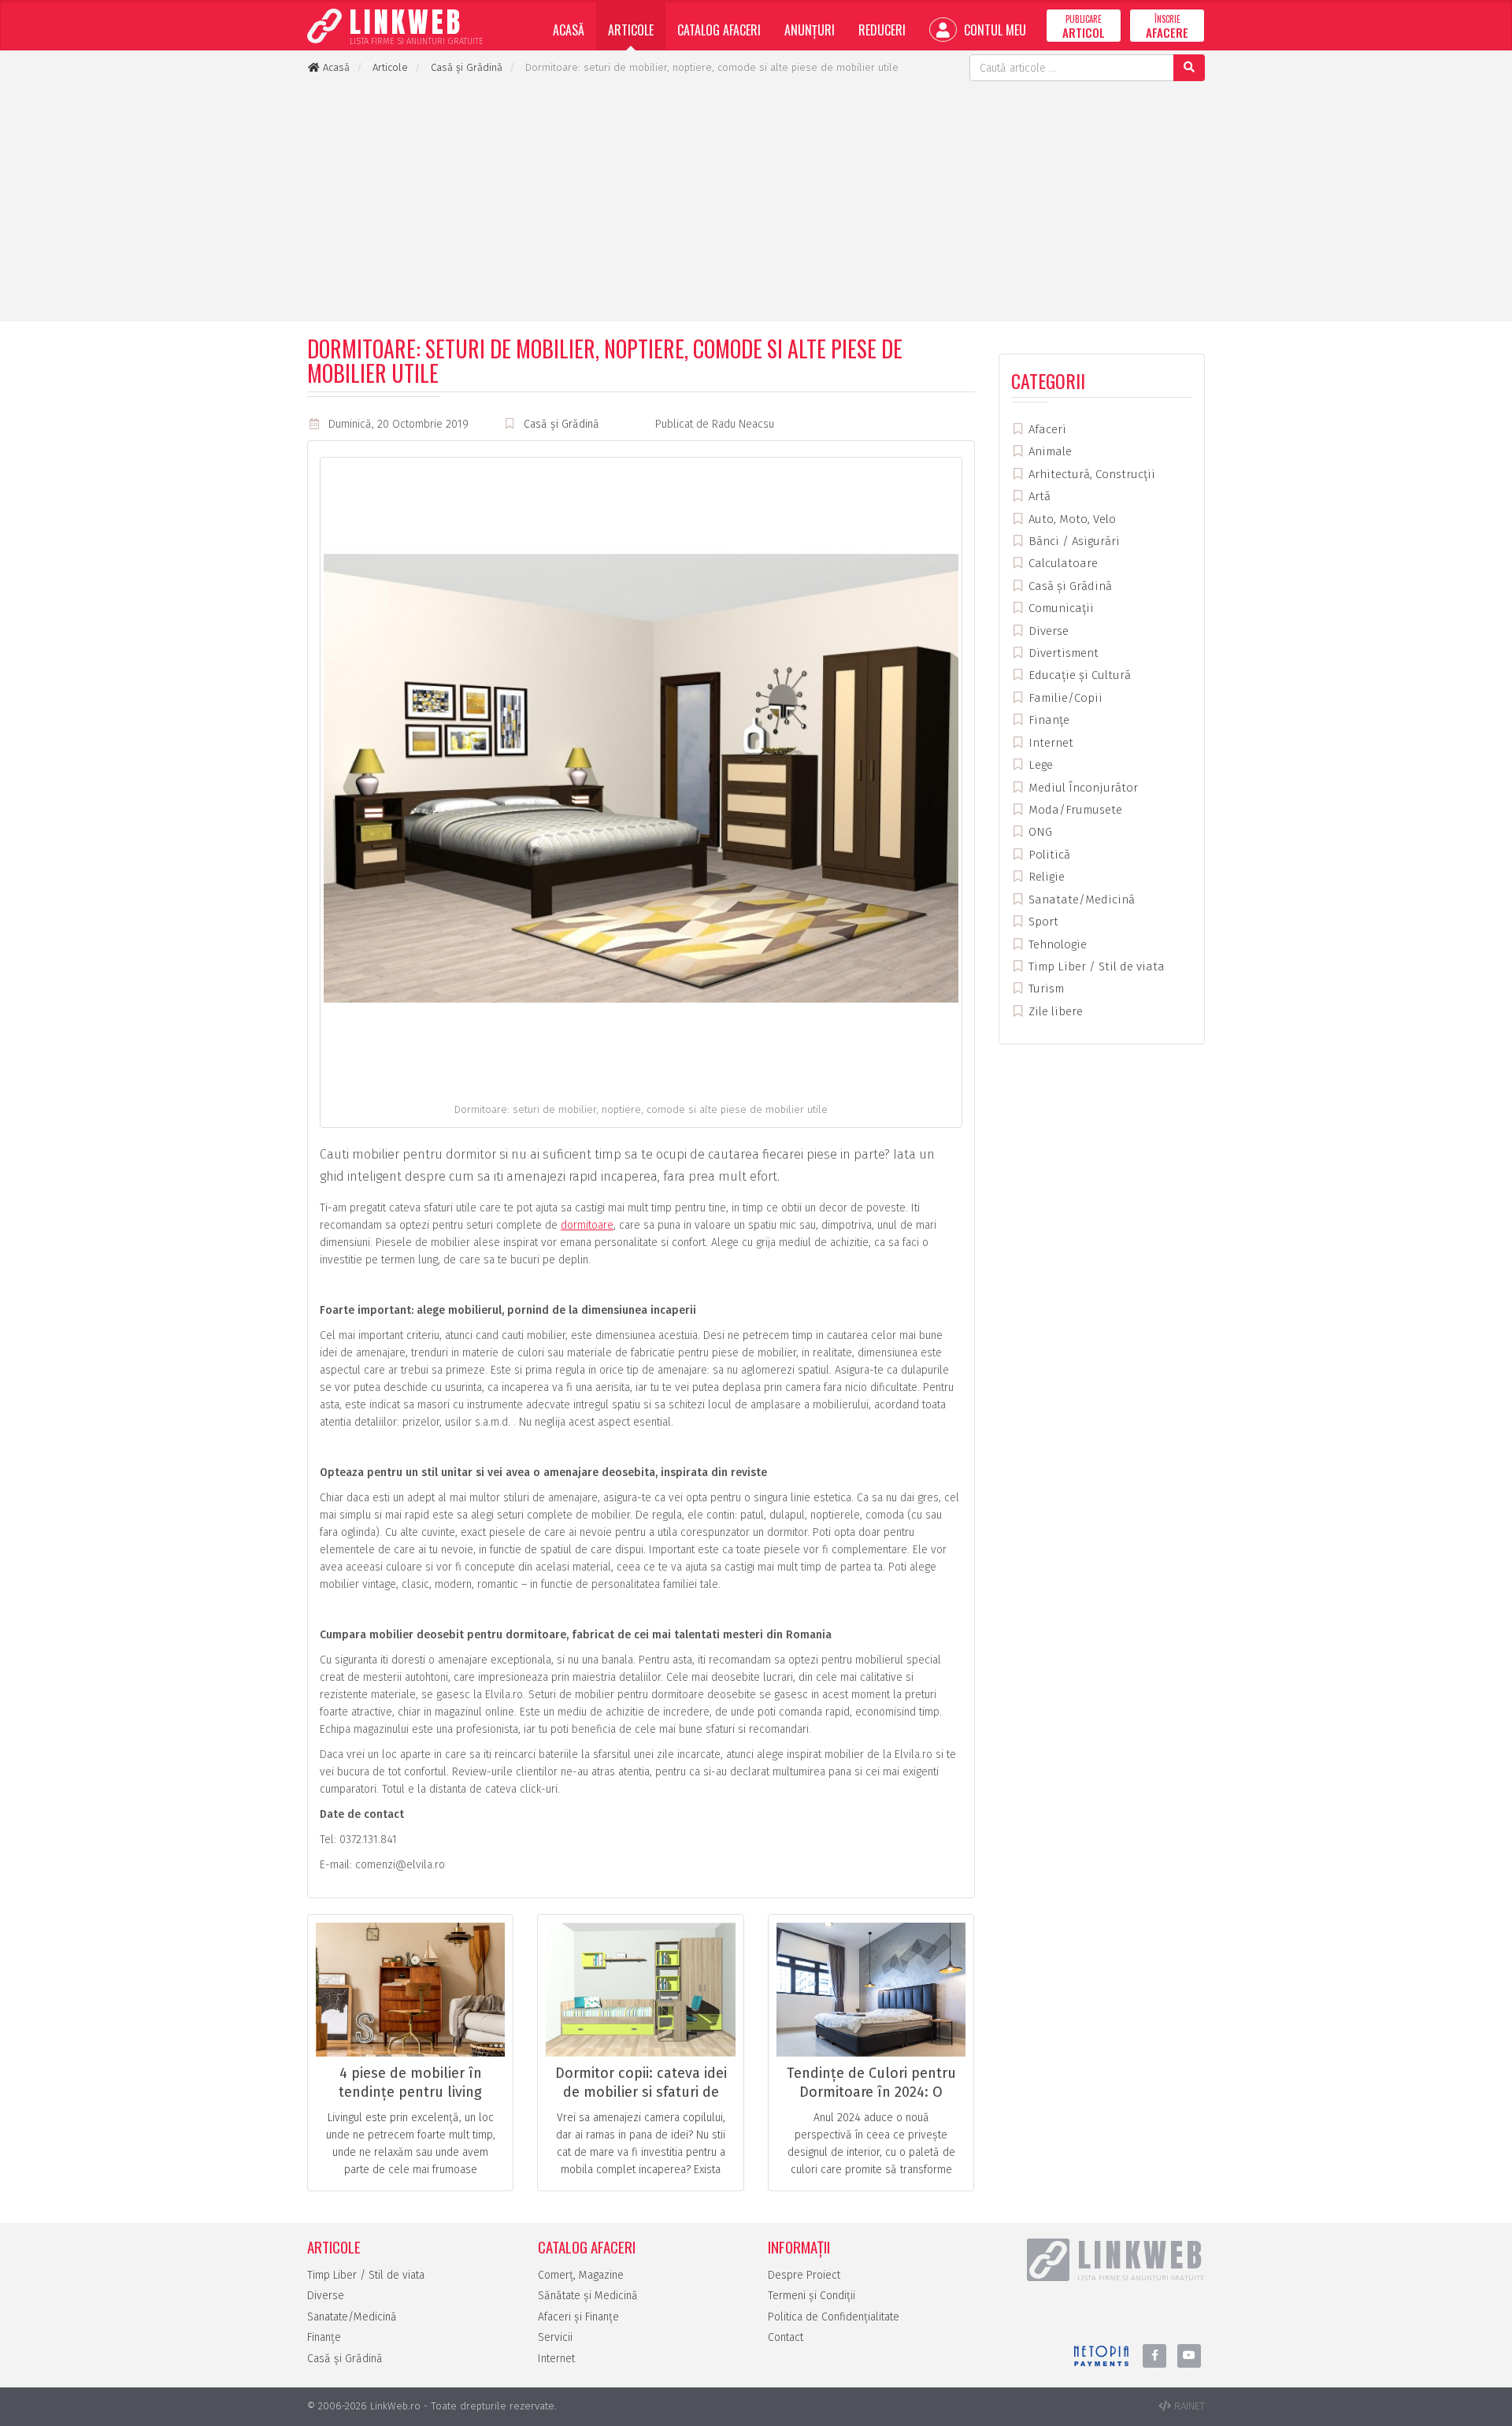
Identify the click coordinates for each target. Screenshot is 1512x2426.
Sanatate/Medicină (1080, 900)
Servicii (555, 2337)
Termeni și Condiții (812, 2296)
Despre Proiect (804, 2275)
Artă (1038, 496)
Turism (1045, 989)
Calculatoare (1062, 563)
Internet (1049, 743)
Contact (786, 2337)
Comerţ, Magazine (581, 2275)
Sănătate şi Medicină (588, 2296)
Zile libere (1054, 1011)
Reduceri (882, 30)
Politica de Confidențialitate (834, 2317)
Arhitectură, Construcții (1090, 474)
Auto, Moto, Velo (1071, 519)
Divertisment (1062, 653)
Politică (1048, 855)
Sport (1042, 922)
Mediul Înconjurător (1082, 788)
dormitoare (587, 1225)
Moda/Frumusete (1074, 810)
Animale (1049, 451)
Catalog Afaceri (719, 30)
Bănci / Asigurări (1073, 541)
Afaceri (1046, 429)
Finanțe (1047, 720)
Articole (631, 30)
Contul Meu (993, 30)
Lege (1039, 765)
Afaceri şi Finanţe (578, 2317)
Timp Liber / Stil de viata (1095, 966)
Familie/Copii (1064, 698)
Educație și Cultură (1078, 675)
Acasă (569, 30)
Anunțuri (810, 30)
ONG (1039, 832)
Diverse (1047, 631)
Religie (1045, 877)
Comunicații (1060, 608)
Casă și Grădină (561, 424)
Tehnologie (1056, 944)
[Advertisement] (756, 199)
